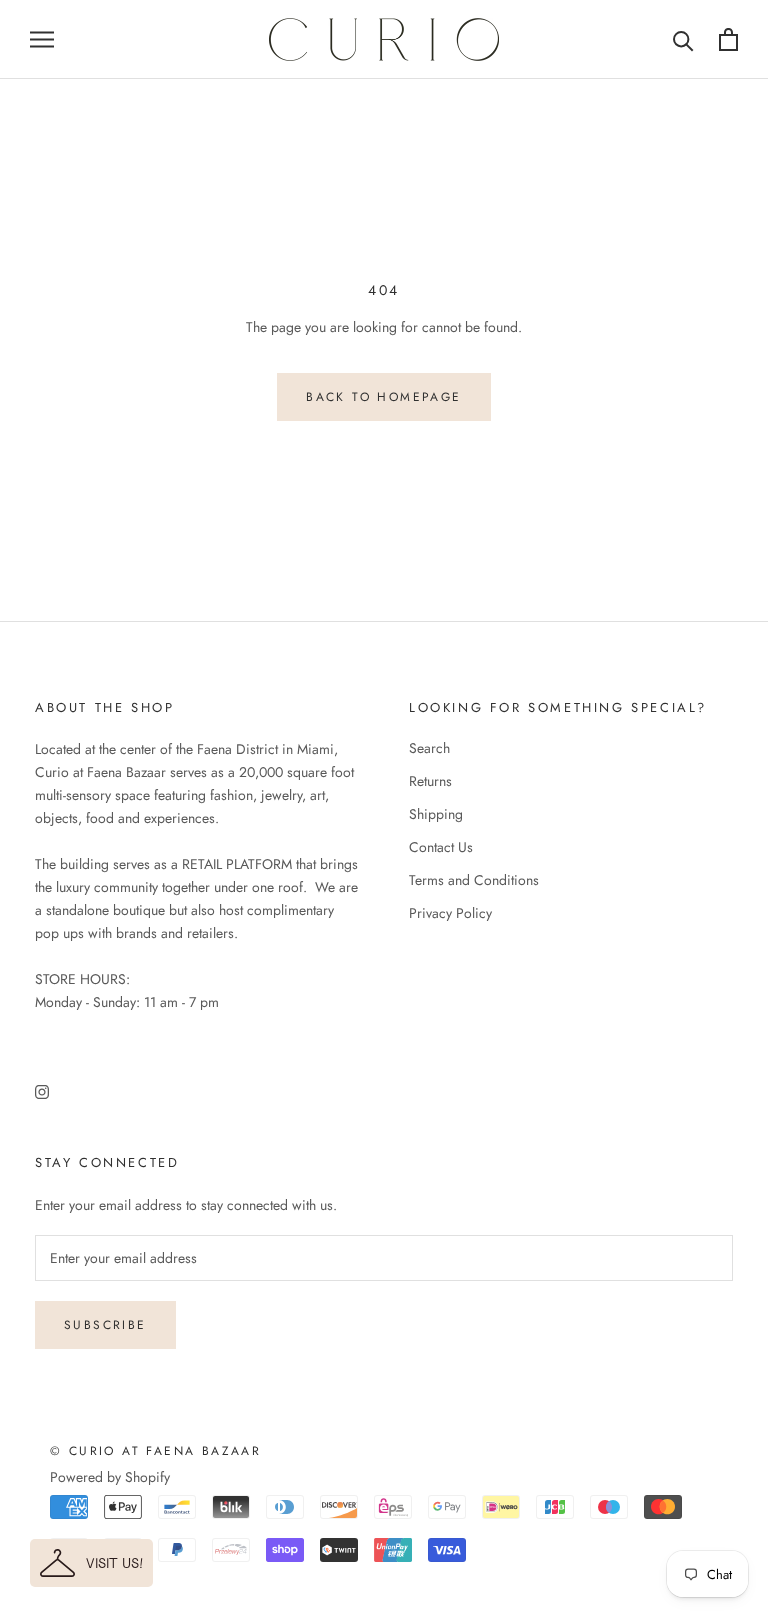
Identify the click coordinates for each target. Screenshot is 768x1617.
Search (429, 748)
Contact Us (441, 847)
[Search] (683, 39)
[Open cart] (728, 39)
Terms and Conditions (474, 880)
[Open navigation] (42, 39)
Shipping (436, 814)
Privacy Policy (450, 913)
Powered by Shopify (110, 1477)
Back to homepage (383, 397)
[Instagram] (42, 1090)
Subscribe (105, 1325)
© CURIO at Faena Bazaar (155, 1451)
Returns (430, 781)
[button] (91, 1563)
